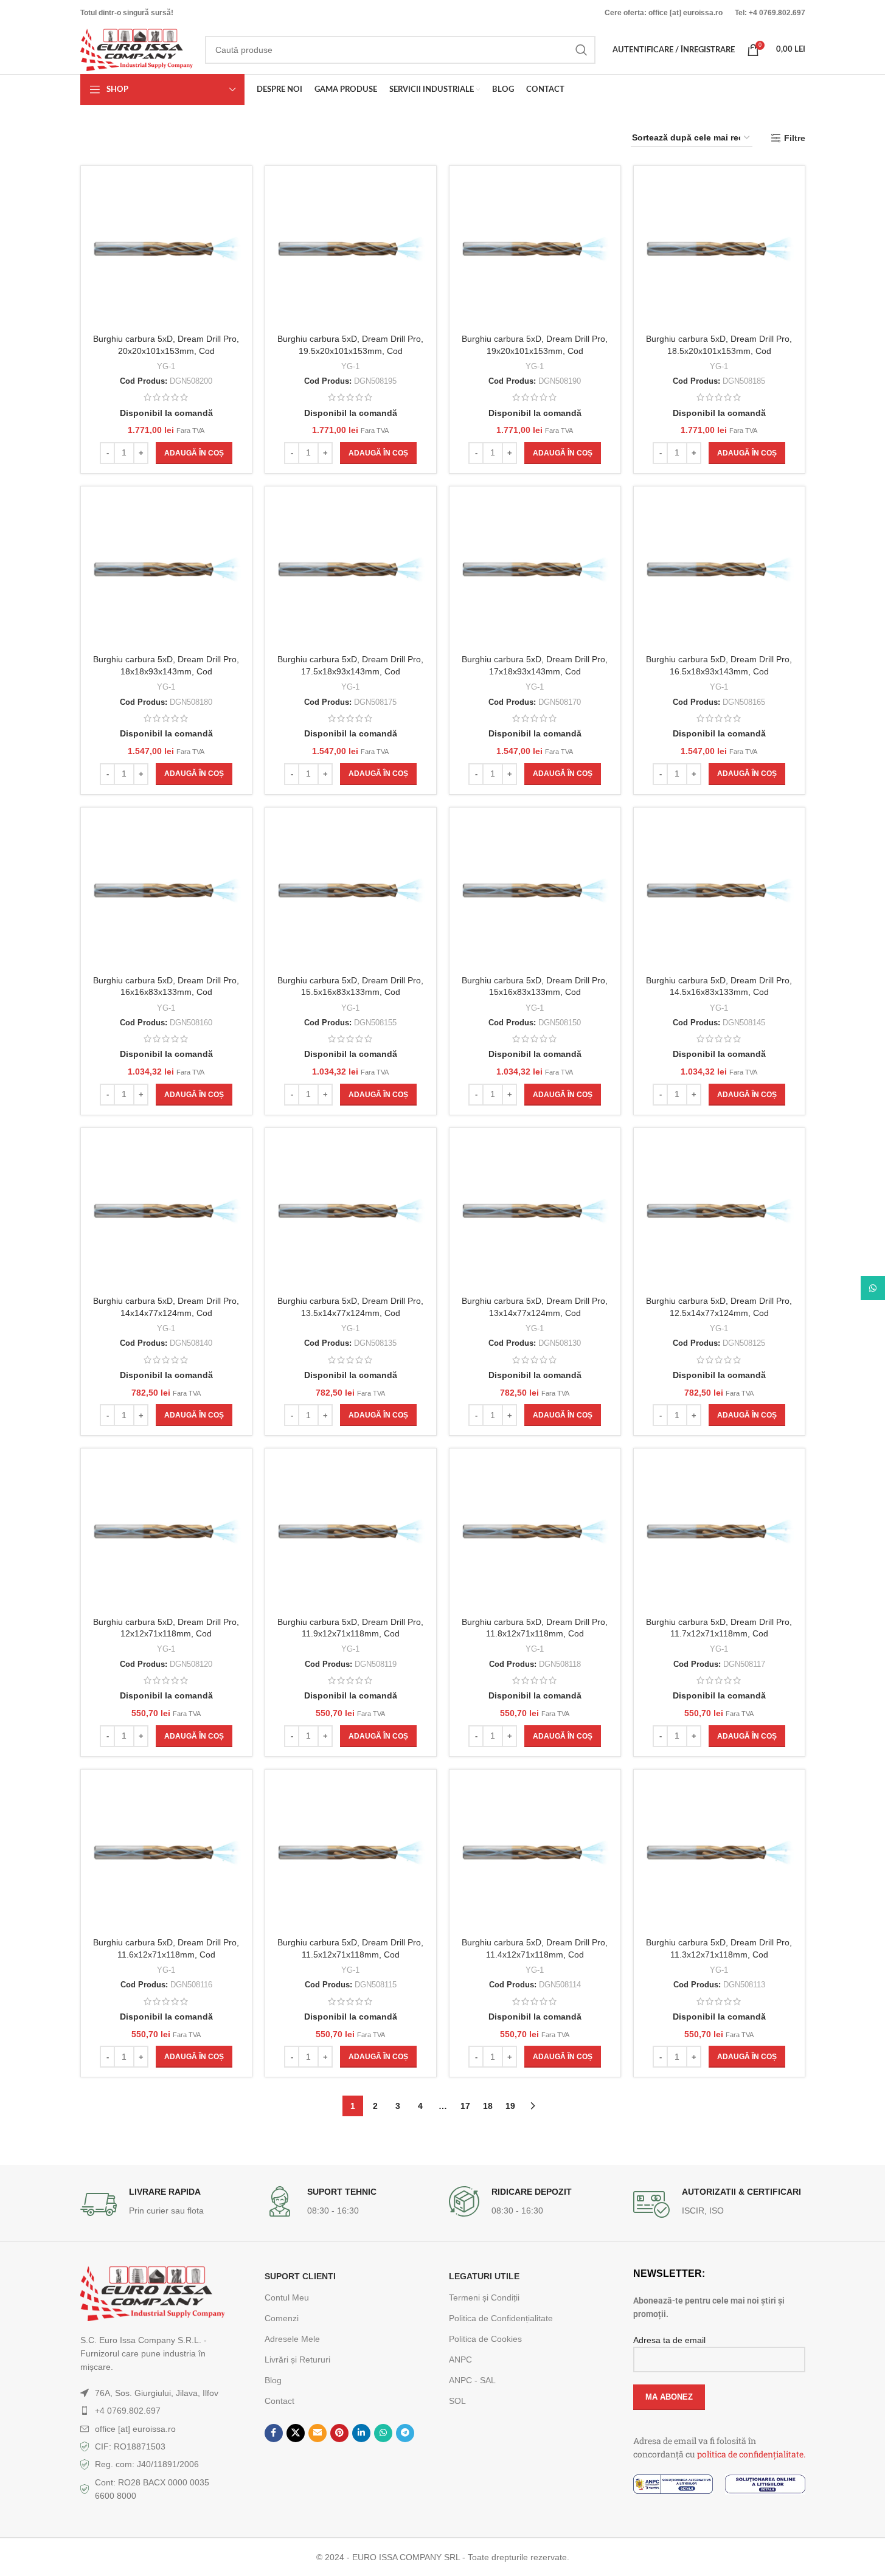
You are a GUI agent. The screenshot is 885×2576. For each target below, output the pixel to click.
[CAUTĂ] (581, 50)
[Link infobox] (166, 2204)
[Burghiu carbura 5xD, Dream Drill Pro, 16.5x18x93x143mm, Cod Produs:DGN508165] (719, 572)
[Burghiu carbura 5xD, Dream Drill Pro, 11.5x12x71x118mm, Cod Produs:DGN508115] (351, 1855)
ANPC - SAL (472, 2380)
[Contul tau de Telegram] (405, 2433)
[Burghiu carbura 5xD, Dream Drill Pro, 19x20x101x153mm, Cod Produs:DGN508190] (535, 251)
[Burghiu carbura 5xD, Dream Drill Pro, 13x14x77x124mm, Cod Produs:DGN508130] (535, 1214)
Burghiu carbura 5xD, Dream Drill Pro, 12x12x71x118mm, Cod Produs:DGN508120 (166, 1634)
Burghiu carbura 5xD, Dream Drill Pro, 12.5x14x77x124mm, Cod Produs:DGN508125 (719, 1313)
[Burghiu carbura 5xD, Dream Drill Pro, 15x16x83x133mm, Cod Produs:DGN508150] (535, 893)
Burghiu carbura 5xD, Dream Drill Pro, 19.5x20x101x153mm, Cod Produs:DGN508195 (350, 351)
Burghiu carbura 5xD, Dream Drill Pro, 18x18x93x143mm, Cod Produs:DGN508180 (166, 671)
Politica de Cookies (485, 2339)
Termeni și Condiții (484, 2297)
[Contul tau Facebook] (274, 2433)
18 (488, 2106)
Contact (279, 2401)
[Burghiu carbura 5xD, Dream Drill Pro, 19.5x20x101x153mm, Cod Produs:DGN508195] (351, 251)
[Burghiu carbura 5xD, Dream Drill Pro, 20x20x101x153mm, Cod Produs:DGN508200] (166, 251)
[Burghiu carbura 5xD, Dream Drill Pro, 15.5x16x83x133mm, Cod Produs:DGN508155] (351, 893)
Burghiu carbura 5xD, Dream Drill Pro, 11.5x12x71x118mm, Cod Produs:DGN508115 (350, 1954)
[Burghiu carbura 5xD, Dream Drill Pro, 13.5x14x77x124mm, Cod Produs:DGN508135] (351, 1214)
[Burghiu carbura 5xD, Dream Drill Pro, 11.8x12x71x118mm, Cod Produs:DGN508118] (535, 1534)
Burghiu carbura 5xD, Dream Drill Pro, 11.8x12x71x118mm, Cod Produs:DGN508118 (535, 1634)
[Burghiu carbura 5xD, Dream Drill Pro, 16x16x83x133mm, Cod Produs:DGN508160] (166, 893)
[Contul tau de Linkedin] (361, 2433)
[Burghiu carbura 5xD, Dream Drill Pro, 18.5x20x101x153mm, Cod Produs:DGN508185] (719, 251)
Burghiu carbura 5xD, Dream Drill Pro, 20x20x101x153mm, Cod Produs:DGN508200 (166, 351)
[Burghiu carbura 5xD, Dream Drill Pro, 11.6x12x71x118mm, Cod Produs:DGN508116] (166, 1855)
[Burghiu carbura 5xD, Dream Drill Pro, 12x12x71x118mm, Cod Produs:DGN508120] (166, 1534)
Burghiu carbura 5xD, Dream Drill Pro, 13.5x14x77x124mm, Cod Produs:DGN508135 (350, 1313)
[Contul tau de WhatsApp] (383, 2433)
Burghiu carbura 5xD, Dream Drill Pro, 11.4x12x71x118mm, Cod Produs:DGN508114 (535, 1954)
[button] (194, 453)
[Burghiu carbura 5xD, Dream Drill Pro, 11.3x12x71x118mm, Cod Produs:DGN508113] (719, 1855)
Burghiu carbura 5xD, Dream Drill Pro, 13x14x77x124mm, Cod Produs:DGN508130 (535, 1313)
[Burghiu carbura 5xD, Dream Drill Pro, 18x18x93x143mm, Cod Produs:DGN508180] (166, 572)
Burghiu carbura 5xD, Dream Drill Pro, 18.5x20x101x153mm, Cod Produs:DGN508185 (719, 351)
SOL (457, 2401)
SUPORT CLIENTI (300, 2276)
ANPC (460, 2360)
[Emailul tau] (318, 2433)
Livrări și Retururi (297, 2360)
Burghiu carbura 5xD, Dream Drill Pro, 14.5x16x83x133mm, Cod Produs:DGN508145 (719, 992)
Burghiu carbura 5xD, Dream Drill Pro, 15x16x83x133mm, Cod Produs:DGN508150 (535, 992)
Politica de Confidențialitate (501, 2318)
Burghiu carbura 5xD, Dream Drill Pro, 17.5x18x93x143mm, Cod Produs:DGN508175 (350, 671)
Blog (273, 2380)
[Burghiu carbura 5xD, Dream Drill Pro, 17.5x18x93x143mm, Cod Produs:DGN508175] (351, 572)
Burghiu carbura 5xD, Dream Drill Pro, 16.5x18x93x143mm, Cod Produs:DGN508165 (719, 671)
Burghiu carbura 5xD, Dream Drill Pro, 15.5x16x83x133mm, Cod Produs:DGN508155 (350, 992)
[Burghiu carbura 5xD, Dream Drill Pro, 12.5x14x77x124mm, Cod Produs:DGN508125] (719, 1214)
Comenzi (282, 2318)
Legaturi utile (484, 2276)
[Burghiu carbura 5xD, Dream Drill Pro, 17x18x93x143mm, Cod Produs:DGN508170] (535, 572)
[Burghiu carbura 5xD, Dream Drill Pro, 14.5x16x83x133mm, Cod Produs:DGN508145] (719, 893)
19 (510, 2106)
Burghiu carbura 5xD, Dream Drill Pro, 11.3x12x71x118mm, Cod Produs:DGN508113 (719, 1954)
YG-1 (166, 366)
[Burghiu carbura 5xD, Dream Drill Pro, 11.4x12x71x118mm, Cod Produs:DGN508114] (535, 1855)
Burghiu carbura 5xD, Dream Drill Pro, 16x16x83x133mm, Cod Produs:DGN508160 (166, 992)
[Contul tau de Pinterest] (339, 2433)
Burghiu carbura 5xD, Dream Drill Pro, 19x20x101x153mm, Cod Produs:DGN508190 (535, 351)
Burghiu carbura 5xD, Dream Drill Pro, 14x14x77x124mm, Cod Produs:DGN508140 (166, 1313)
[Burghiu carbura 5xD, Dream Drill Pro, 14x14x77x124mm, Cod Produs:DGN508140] (166, 1214)
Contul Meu (287, 2297)
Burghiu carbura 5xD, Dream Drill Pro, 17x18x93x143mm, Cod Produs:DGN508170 (535, 671)
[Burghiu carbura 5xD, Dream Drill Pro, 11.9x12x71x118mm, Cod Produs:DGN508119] (351, 1534)
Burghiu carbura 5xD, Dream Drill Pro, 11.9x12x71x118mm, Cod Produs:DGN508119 (350, 1634)
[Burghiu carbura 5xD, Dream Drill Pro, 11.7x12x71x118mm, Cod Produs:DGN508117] (719, 1534)
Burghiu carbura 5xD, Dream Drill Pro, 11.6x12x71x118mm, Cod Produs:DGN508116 (166, 1954)
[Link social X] (296, 2433)
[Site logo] (137, 49)
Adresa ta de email (669, 2340)
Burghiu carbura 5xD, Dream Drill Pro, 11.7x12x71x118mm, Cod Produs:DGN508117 (719, 1634)
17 (465, 2106)
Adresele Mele (292, 2339)
